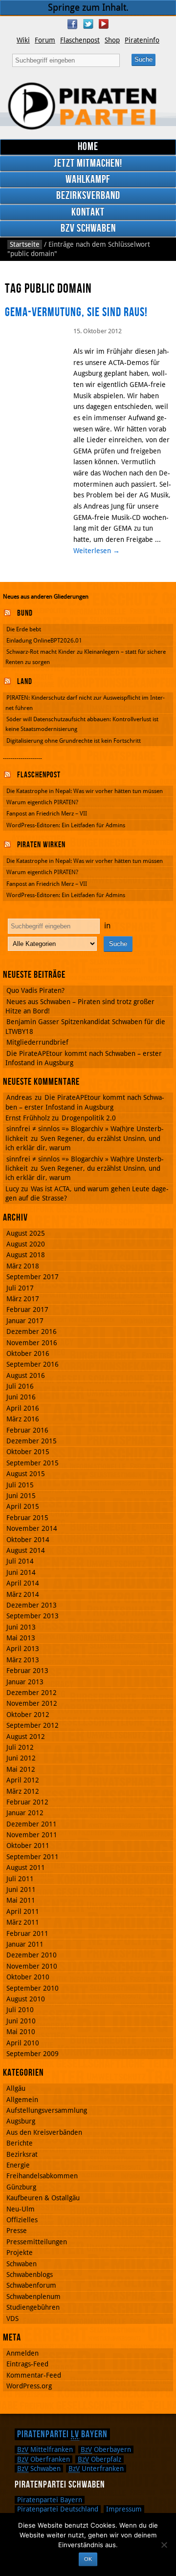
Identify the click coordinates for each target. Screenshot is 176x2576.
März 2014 (23, 1594)
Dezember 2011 (32, 1824)
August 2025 (26, 1233)
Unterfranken (96, 2469)
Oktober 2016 (28, 1353)
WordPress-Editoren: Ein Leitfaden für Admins (66, 825)
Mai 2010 (21, 2032)
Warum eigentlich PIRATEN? (42, 802)
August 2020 (26, 1244)
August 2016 (26, 1375)
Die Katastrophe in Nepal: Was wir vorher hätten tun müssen (85, 791)
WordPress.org (29, 2386)
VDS (12, 2318)
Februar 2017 (27, 1309)
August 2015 (26, 1474)
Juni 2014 (21, 1572)
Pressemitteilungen (37, 2242)
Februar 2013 (27, 1671)
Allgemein (22, 2100)
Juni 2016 (21, 1397)
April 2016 (23, 1408)
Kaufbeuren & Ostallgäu (43, 2198)
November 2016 (32, 1343)
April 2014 (23, 1583)
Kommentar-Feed (34, 2375)
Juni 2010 (21, 2021)
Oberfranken (44, 2459)
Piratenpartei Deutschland (58, 2509)
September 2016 (33, 1364)
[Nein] (164, 2545)
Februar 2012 (27, 1802)
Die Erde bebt (24, 629)
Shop (112, 40)
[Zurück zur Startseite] (88, 106)
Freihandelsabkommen (42, 2176)
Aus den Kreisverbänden (44, 2132)
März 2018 (23, 1266)
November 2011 (32, 1835)
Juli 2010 (20, 2010)
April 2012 (23, 1780)
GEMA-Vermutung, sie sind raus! (76, 312)
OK (88, 2559)
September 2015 (33, 1463)
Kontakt (88, 212)
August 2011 (26, 1868)
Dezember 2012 (32, 1693)
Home (88, 147)
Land (25, 682)
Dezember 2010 (32, 1955)
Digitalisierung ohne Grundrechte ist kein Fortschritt (74, 741)
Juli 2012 (20, 1747)
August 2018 (26, 1255)
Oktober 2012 (28, 1715)
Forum (45, 40)
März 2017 (23, 1299)
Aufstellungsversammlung (47, 2110)
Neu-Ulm (21, 2209)
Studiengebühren (33, 2307)
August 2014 (26, 1550)
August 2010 (26, 1999)
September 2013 (33, 1616)
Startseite (25, 244)
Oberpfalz (99, 2459)
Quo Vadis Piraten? (35, 990)
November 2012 (32, 1703)
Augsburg (21, 2121)
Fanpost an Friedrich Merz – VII (47, 814)
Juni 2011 (21, 1889)
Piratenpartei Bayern (62, 2434)
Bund (25, 613)
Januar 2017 (25, 1321)
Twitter (88, 24)
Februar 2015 (27, 1518)
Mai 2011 (21, 1900)
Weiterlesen (97, 551)
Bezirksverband (88, 196)
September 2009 (33, 2054)
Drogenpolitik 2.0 (89, 1118)
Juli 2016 (20, 1386)
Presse (17, 2231)
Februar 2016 (27, 1430)
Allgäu (16, 2088)
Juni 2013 (21, 1627)
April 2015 (23, 1506)
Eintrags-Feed (27, 2364)
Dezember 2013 (32, 1605)
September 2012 (33, 1725)
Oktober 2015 (28, 1452)
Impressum (124, 2509)
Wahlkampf (88, 180)
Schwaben (22, 2264)
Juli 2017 (20, 1288)
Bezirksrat (22, 2154)
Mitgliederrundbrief (37, 1042)
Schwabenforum (31, 2285)
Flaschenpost (80, 40)
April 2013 (23, 1649)
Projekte (20, 2253)
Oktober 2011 (28, 1846)
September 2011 (33, 1857)
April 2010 (23, 2043)
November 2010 (32, 1966)
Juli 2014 (20, 1561)
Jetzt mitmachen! (88, 163)
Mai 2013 (21, 1638)
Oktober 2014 (28, 1540)
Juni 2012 (21, 1758)
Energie (18, 2165)
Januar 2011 (25, 1944)
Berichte (20, 2143)
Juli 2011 (20, 1879)
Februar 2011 (27, 1933)
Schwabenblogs (30, 2275)
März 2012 (23, 1791)
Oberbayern (106, 2449)
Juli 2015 (20, 1485)
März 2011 (23, 1922)
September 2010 (33, 1988)
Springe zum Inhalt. (88, 8)
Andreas (19, 1097)
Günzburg (21, 2187)
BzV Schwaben (88, 228)
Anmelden (22, 2353)
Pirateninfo (142, 40)
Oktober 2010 (28, 1977)
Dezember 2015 (32, 1441)
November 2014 (32, 1528)
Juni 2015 (21, 1496)
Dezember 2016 (32, 1331)
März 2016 (23, 1419)
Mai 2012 (21, 1769)
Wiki (23, 40)
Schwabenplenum (33, 2297)
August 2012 (26, 1737)
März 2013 (23, 1660)
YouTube (104, 24)
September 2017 (33, 1277)
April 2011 (23, 1911)
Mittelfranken (45, 2449)
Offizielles (22, 2220)
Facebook (72, 24)
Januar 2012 (25, 1813)
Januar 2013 (25, 1682)
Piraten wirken (41, 845)
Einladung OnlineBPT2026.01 (44, 641)
